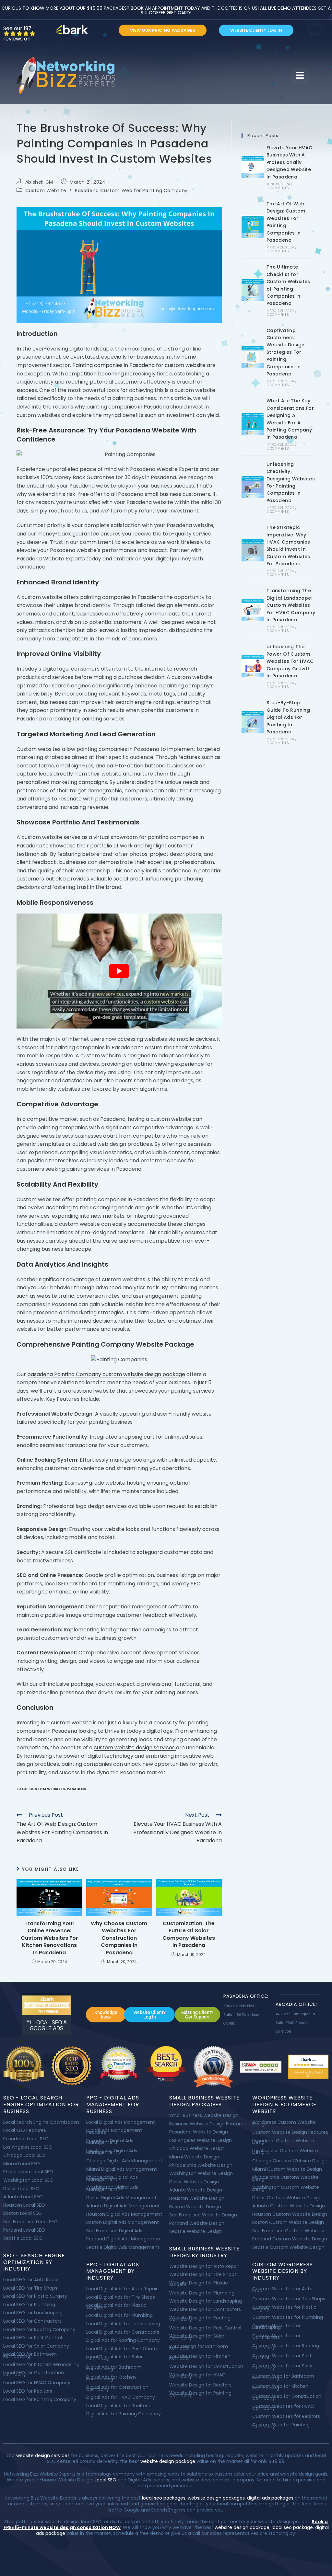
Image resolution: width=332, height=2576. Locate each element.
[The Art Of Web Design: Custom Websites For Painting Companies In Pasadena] (253, 227)
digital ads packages (270, 2498)
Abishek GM (39, 182)
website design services (42, 2455)
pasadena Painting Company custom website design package (106, 1374)
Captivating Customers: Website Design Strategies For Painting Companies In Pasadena (286, 352)
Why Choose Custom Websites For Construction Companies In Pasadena (119, 1938)
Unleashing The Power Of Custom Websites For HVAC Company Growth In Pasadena (290, 661)
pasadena (77, 1789)
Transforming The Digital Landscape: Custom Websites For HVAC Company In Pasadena (291, 605)
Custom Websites (47, 1789)
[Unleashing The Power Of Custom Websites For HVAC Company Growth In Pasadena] (253, 666)
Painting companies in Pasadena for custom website (139, 365)
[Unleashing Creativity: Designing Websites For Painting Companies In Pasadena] (253, 487)
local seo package (292, 2527)
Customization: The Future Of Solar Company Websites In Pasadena (189, 1934)
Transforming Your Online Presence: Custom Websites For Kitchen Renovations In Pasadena (49, 1938)
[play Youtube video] (119, 971)
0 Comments (278, 188)
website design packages (216, 2498)
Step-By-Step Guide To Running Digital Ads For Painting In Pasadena (288, 717)
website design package (168, 2461)
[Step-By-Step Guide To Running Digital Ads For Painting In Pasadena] (253, 722)
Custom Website (46, 190)
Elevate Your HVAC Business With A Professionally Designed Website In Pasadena (290, 162)
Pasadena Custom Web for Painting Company (131, 190)
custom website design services (135, 1748)
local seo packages (164, 2498)
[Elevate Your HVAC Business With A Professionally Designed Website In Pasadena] (253, 167)
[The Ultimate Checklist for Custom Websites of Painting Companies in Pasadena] (253, 290)
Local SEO (106, 2480)
